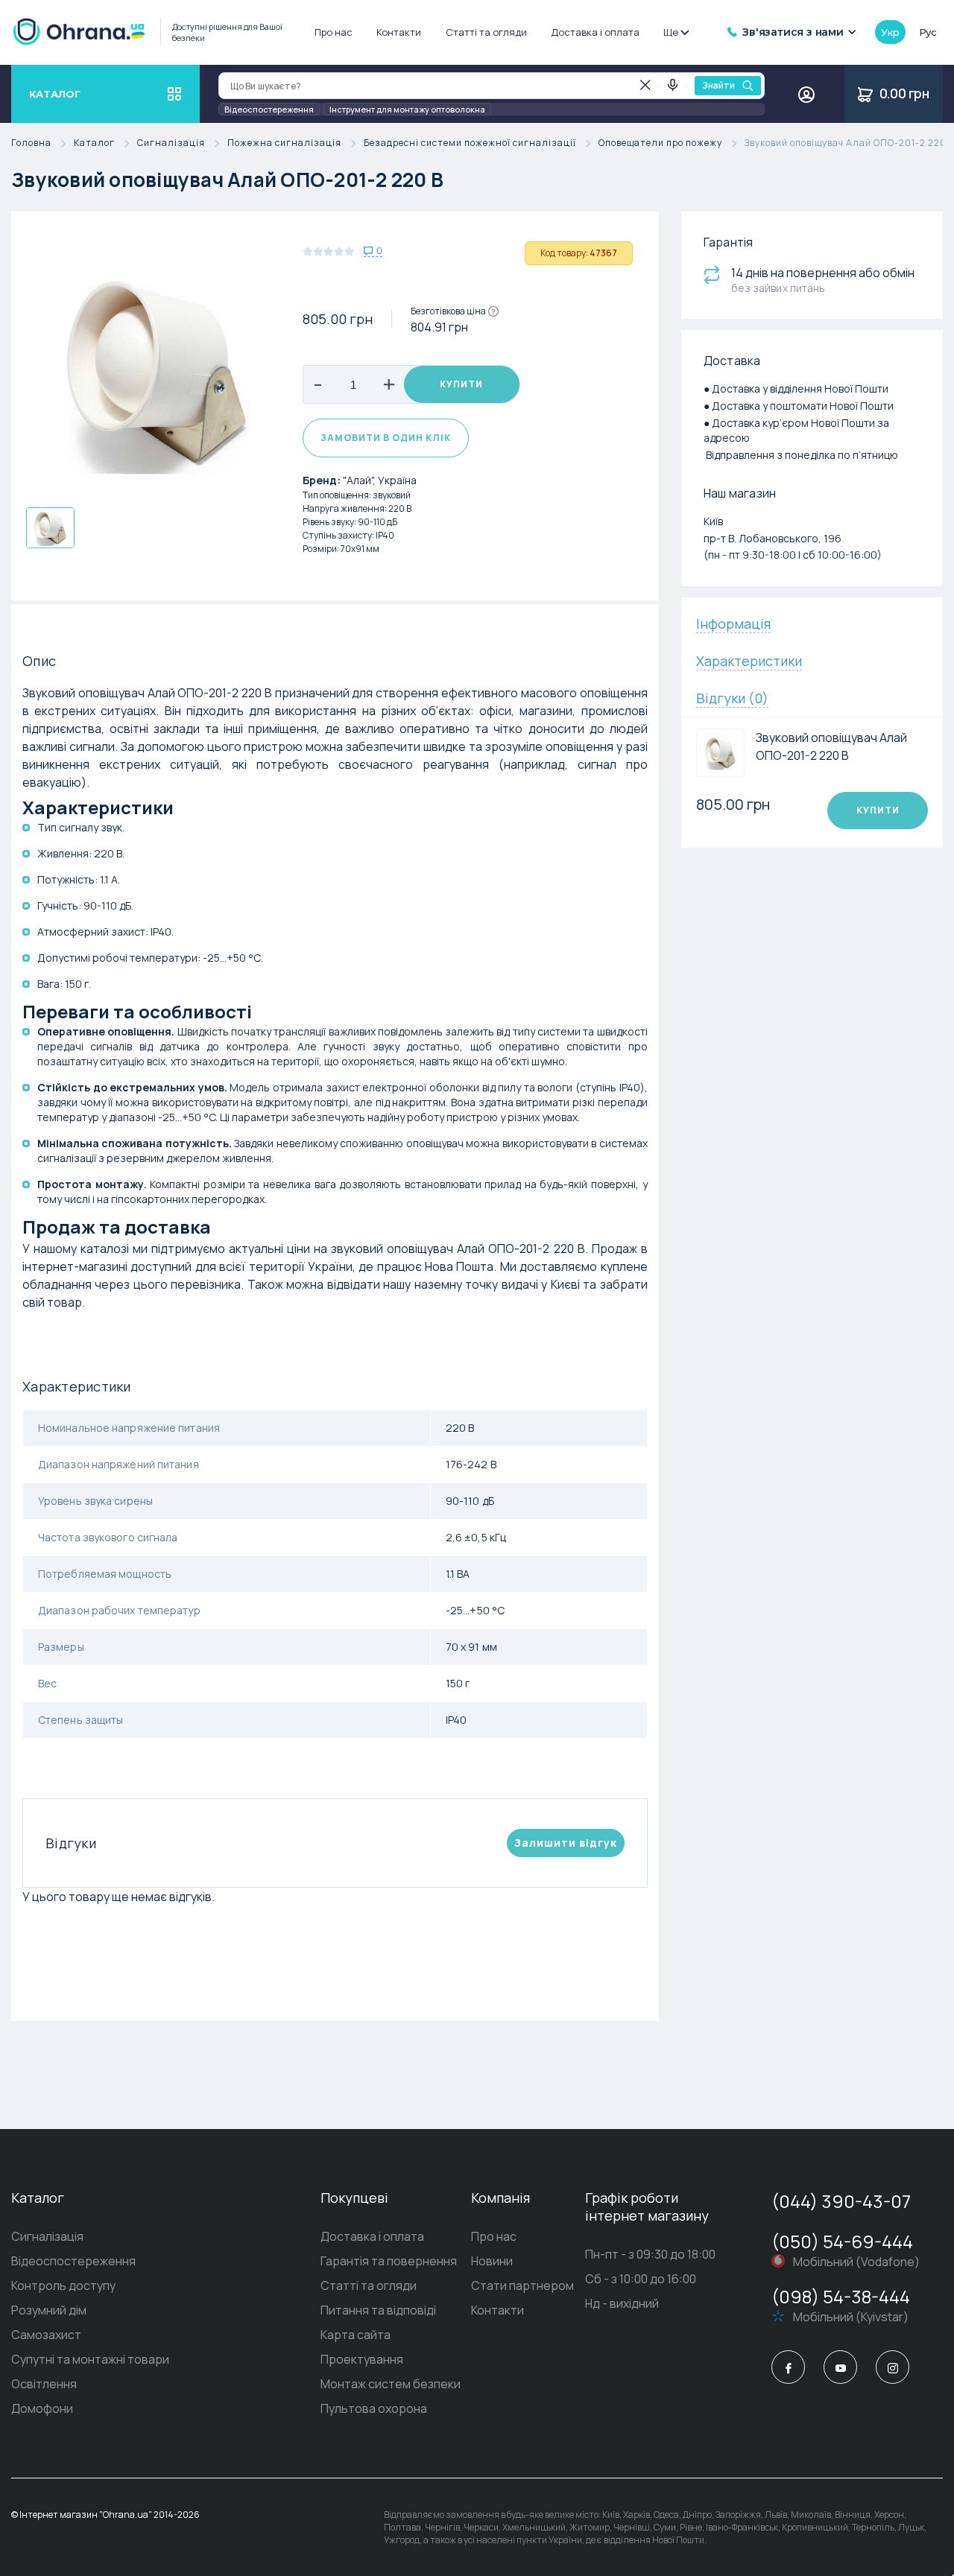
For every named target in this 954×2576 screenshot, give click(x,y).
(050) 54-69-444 (842, 2241)
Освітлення (44, 2384)
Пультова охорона (374, 2408)
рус (928, 32)
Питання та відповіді (378, 2310)
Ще (671, 32)
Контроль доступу (63, 2285)
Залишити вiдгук (566, 1843)
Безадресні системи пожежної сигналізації (470, 143)
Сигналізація (171, 143)
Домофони (42, 2408)
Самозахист (46, 2335)
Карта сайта (356, 2335)
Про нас (334, 32)
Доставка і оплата (595, 32)
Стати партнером (522, 2285)
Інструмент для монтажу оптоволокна (407, 109)
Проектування (362, 2359)
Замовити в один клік (386, 438)
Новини (492, 2261)
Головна (31, 143)
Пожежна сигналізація (284, 143)
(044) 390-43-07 (841, 2201)
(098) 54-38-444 (841, 2296)
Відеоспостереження (269, 109)
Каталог (94, 143)
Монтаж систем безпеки (391, 2384)
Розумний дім (49, 2310)
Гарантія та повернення (389, 2261)
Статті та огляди (486, 32)
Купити (461, 384)
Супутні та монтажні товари (90, 2359)
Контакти (399, 32)
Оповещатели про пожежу (660, 143)
